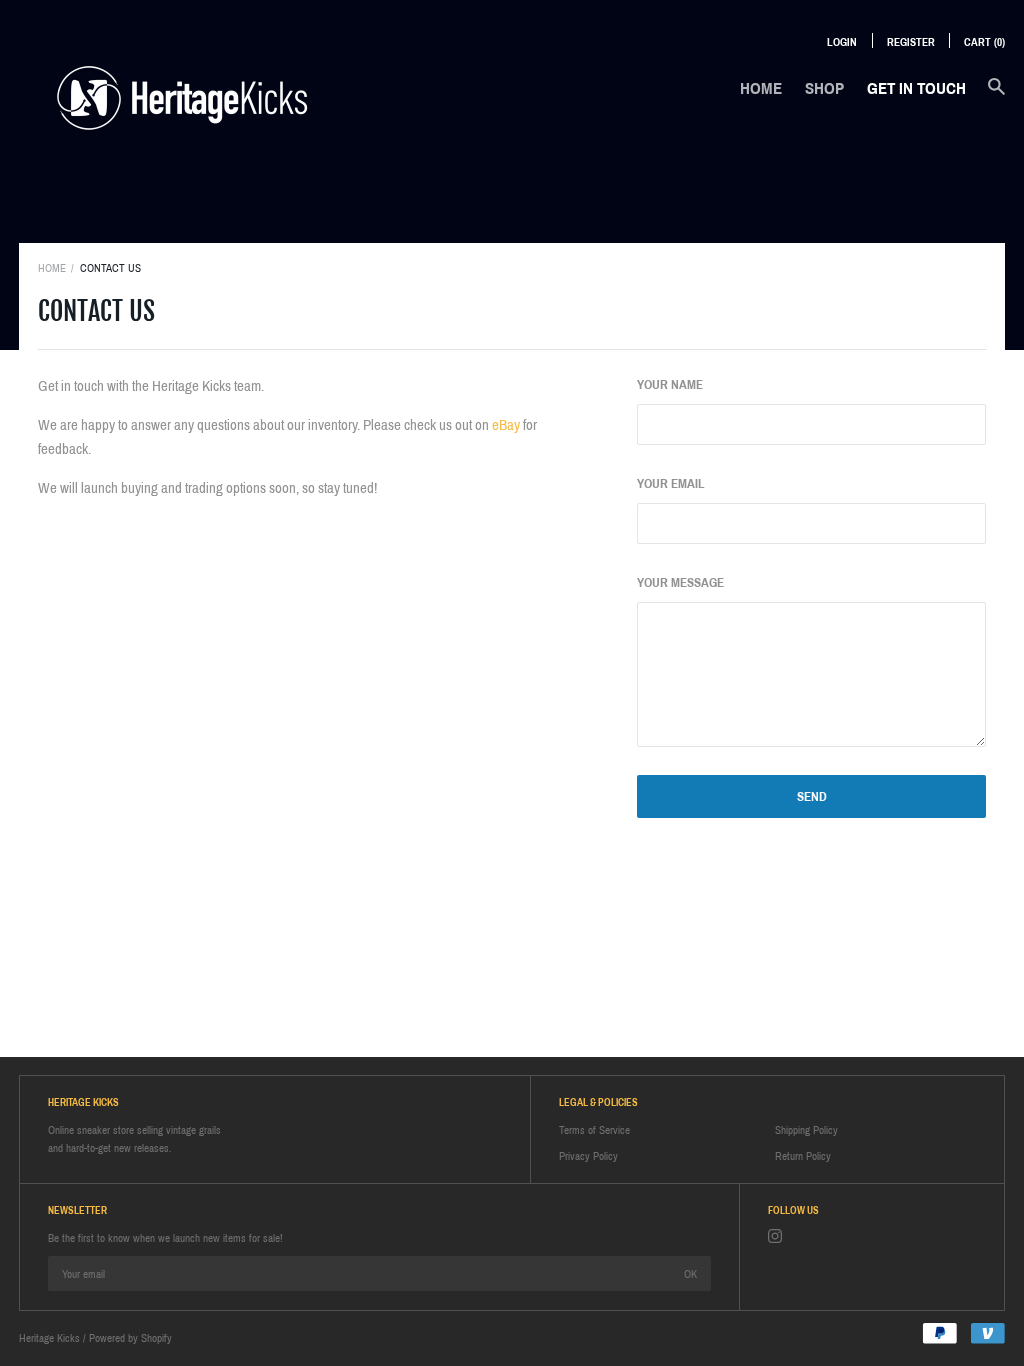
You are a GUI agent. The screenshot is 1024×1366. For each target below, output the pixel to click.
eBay (506, 425)
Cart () (984, 42)
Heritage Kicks (49, 1338)
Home (761, 88)
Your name (670, 384)
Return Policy (803, 1156)
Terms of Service (594, 1130)
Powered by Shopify (130, 1338)
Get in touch (916, 88)
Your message (680, 582)
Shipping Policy (806, 1130)
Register (911, 42)
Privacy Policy (588, 1156)
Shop (824, 88)
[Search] (996, 96)
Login (842, 42)
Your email (671, 483)
